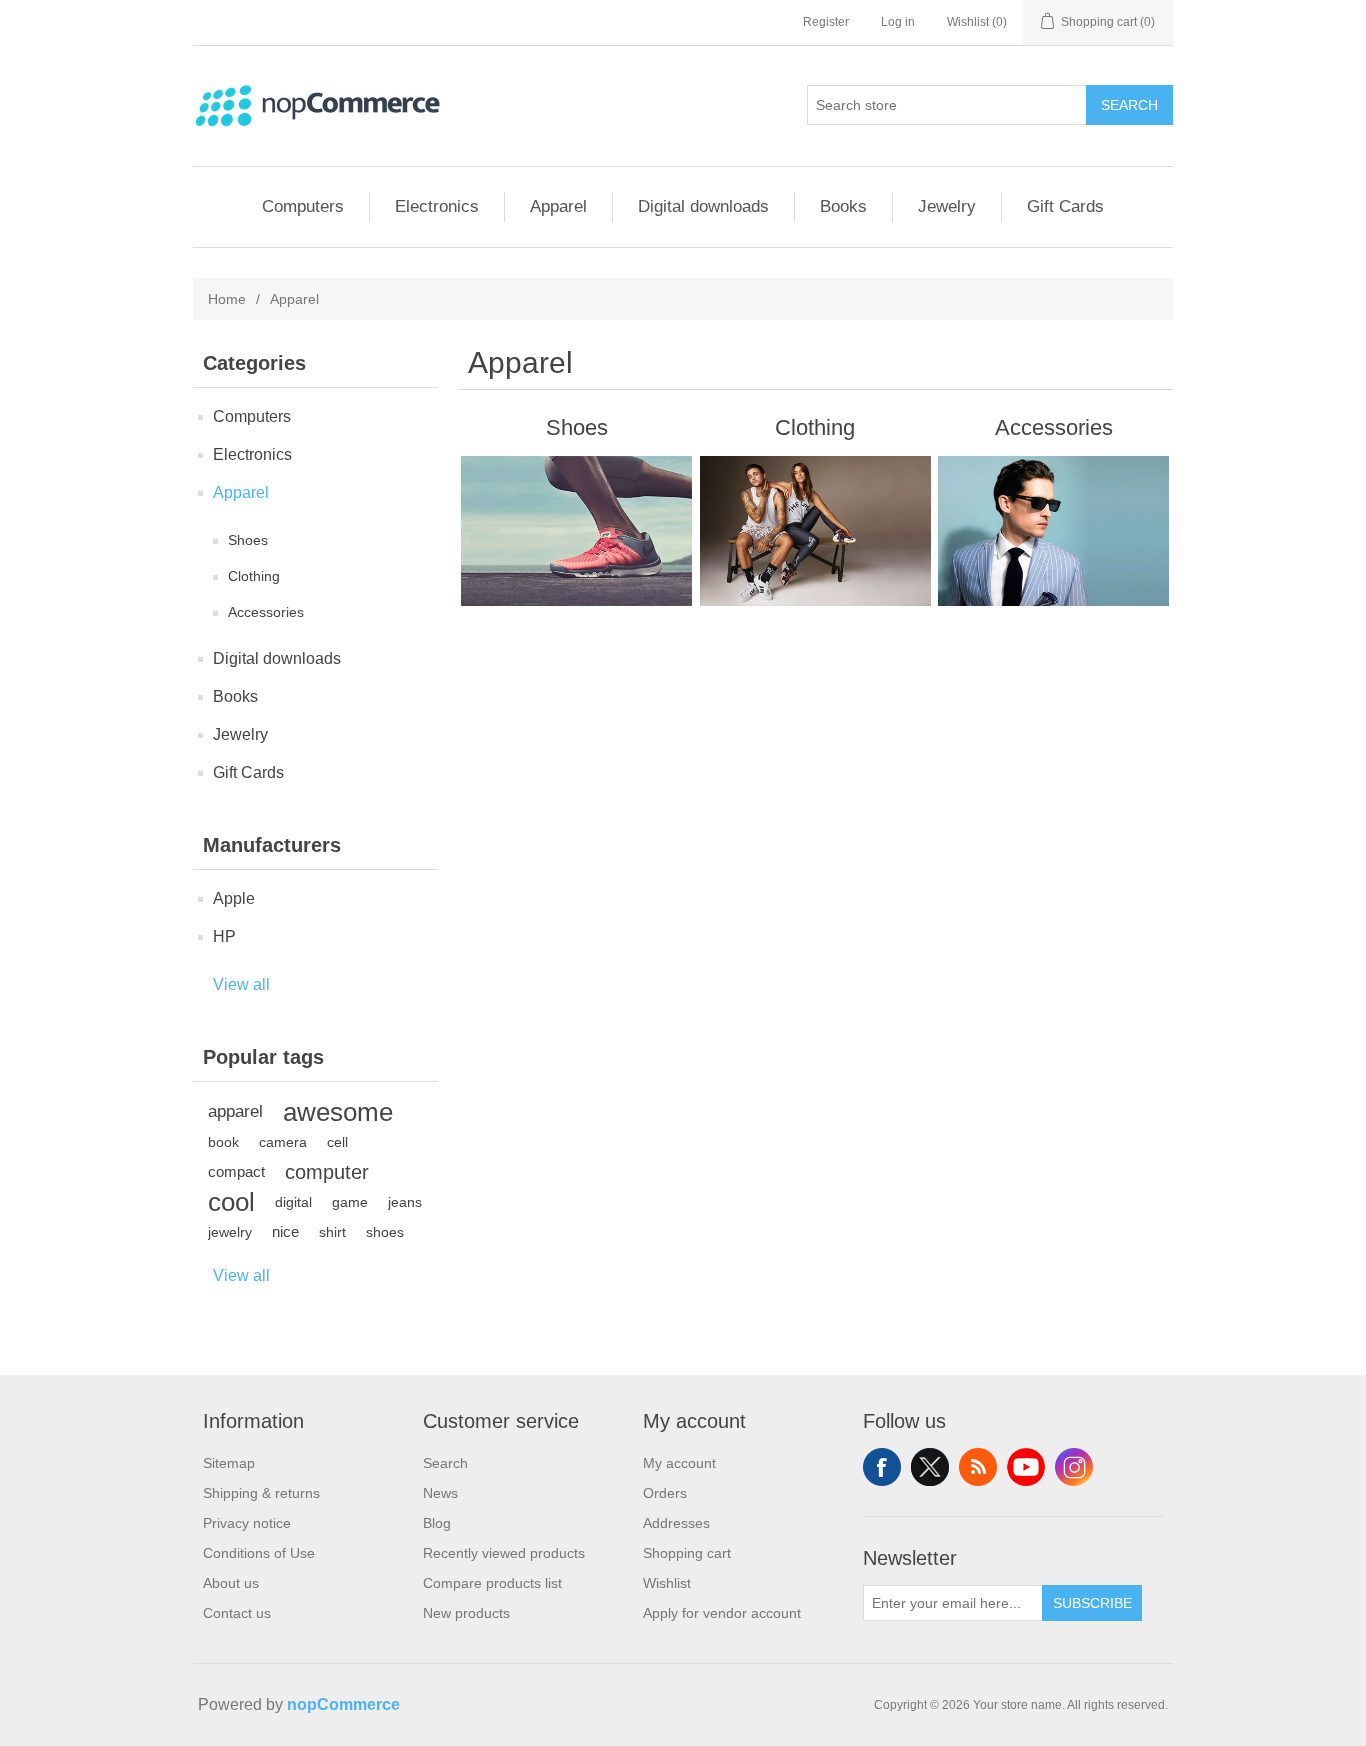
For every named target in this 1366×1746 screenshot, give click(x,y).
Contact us (237, 1613)
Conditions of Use (259, 1553)
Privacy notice (247, 1523)
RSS (978, 1467)
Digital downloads (703, 206)
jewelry (230, 1232)
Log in (898, 22)
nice (285, 1231)
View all (241, 984)
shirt (332, 1232)
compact (236, 1171)
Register (826, 22)
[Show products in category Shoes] (576, 531)
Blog (437, 1523)
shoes (385, 1232)
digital (293, 1202)
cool (231, 1202)
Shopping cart (687, 1553)
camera (283, 1142)
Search (1129, 105)
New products (466, 1613)
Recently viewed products (504, 1553)
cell (337, 1142)
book (223, 1142)
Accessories (266, 612)
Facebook (882, 1467)
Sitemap (229, 1463)
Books (843, 206)
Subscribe (1092, 1603)
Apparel (558, 206)
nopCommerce (343, 1704)
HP (224, 936)
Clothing (254, 576)
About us (231, 1583)
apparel (235, 1111)
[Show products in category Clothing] (815, 531)
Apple (234, 898)
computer (327, 1172)
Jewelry (947, 206)
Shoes (248, 540)
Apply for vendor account (722, 1613)
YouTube (1026, 1467)
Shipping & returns (261, 1493)
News (440, 1493)
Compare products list (492, 1583)
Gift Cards (1065, 206)
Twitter (930, 1467)
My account (679, 1463)
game (350, 1202)
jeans (405, 1202)
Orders (665, 1493)
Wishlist (667, 1583)
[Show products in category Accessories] (1053, 531)
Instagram (1074, 1467)
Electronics (437, 206)
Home (227, 299)
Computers (303, 206)
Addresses (676, 1523)
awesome (338, 1112)
